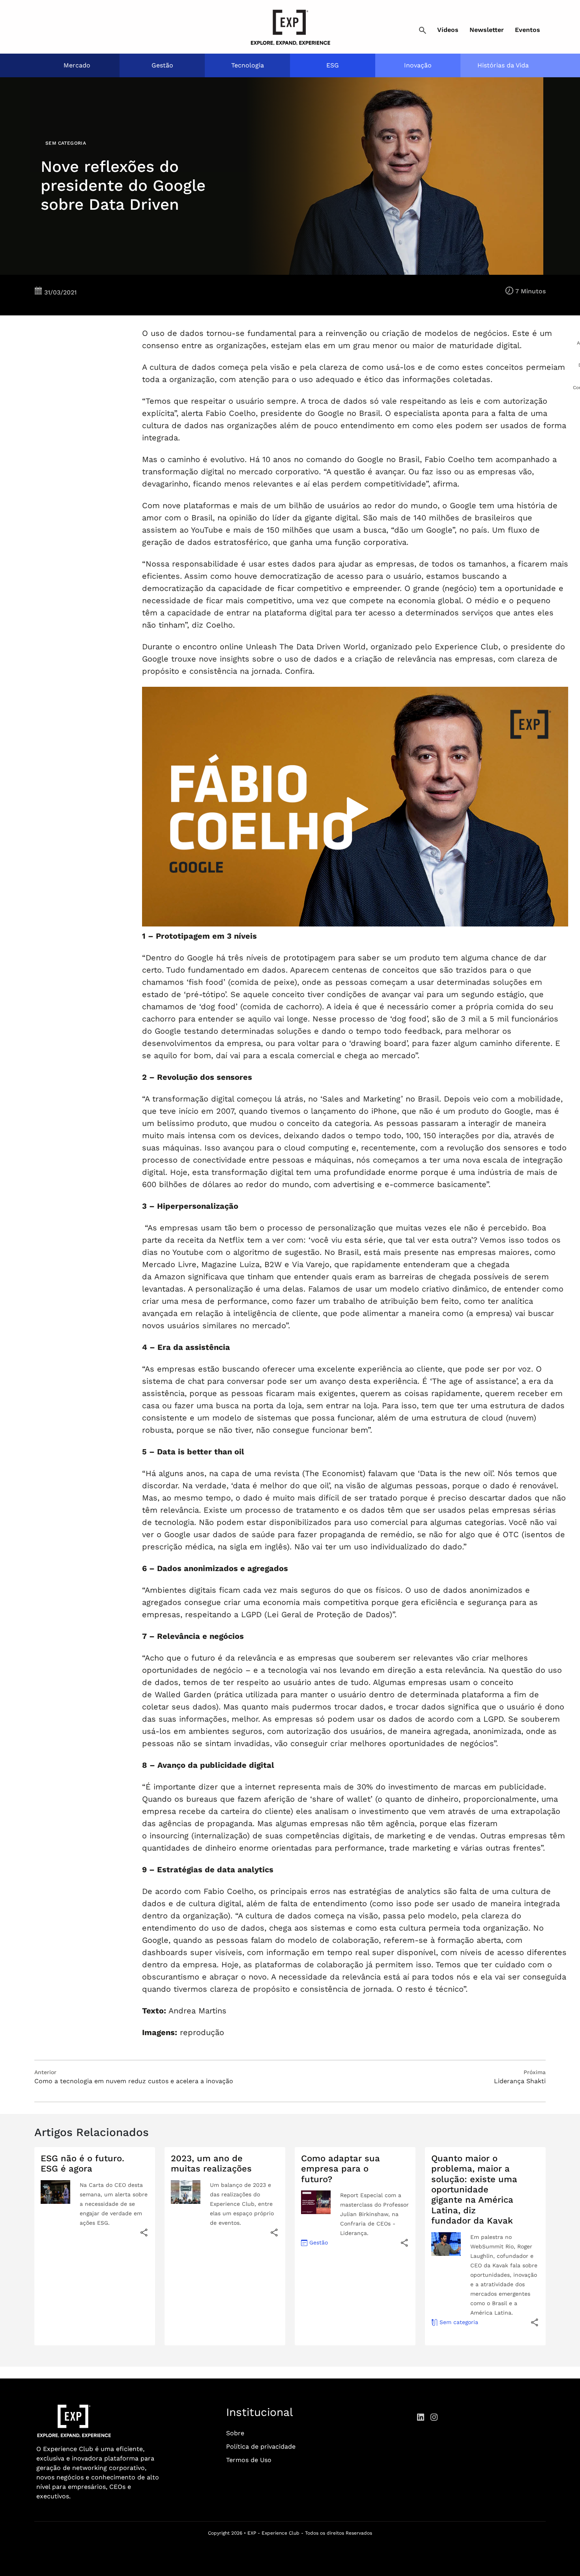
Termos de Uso (249, 2460)
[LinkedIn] (421, 2417)
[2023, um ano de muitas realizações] (274, 2232)
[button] (423, 31)
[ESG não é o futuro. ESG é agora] (144, 2232)
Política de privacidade (261, 2446)
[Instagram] (434, 2417)
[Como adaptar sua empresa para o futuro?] (404, 2243)
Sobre (235, 2433)
